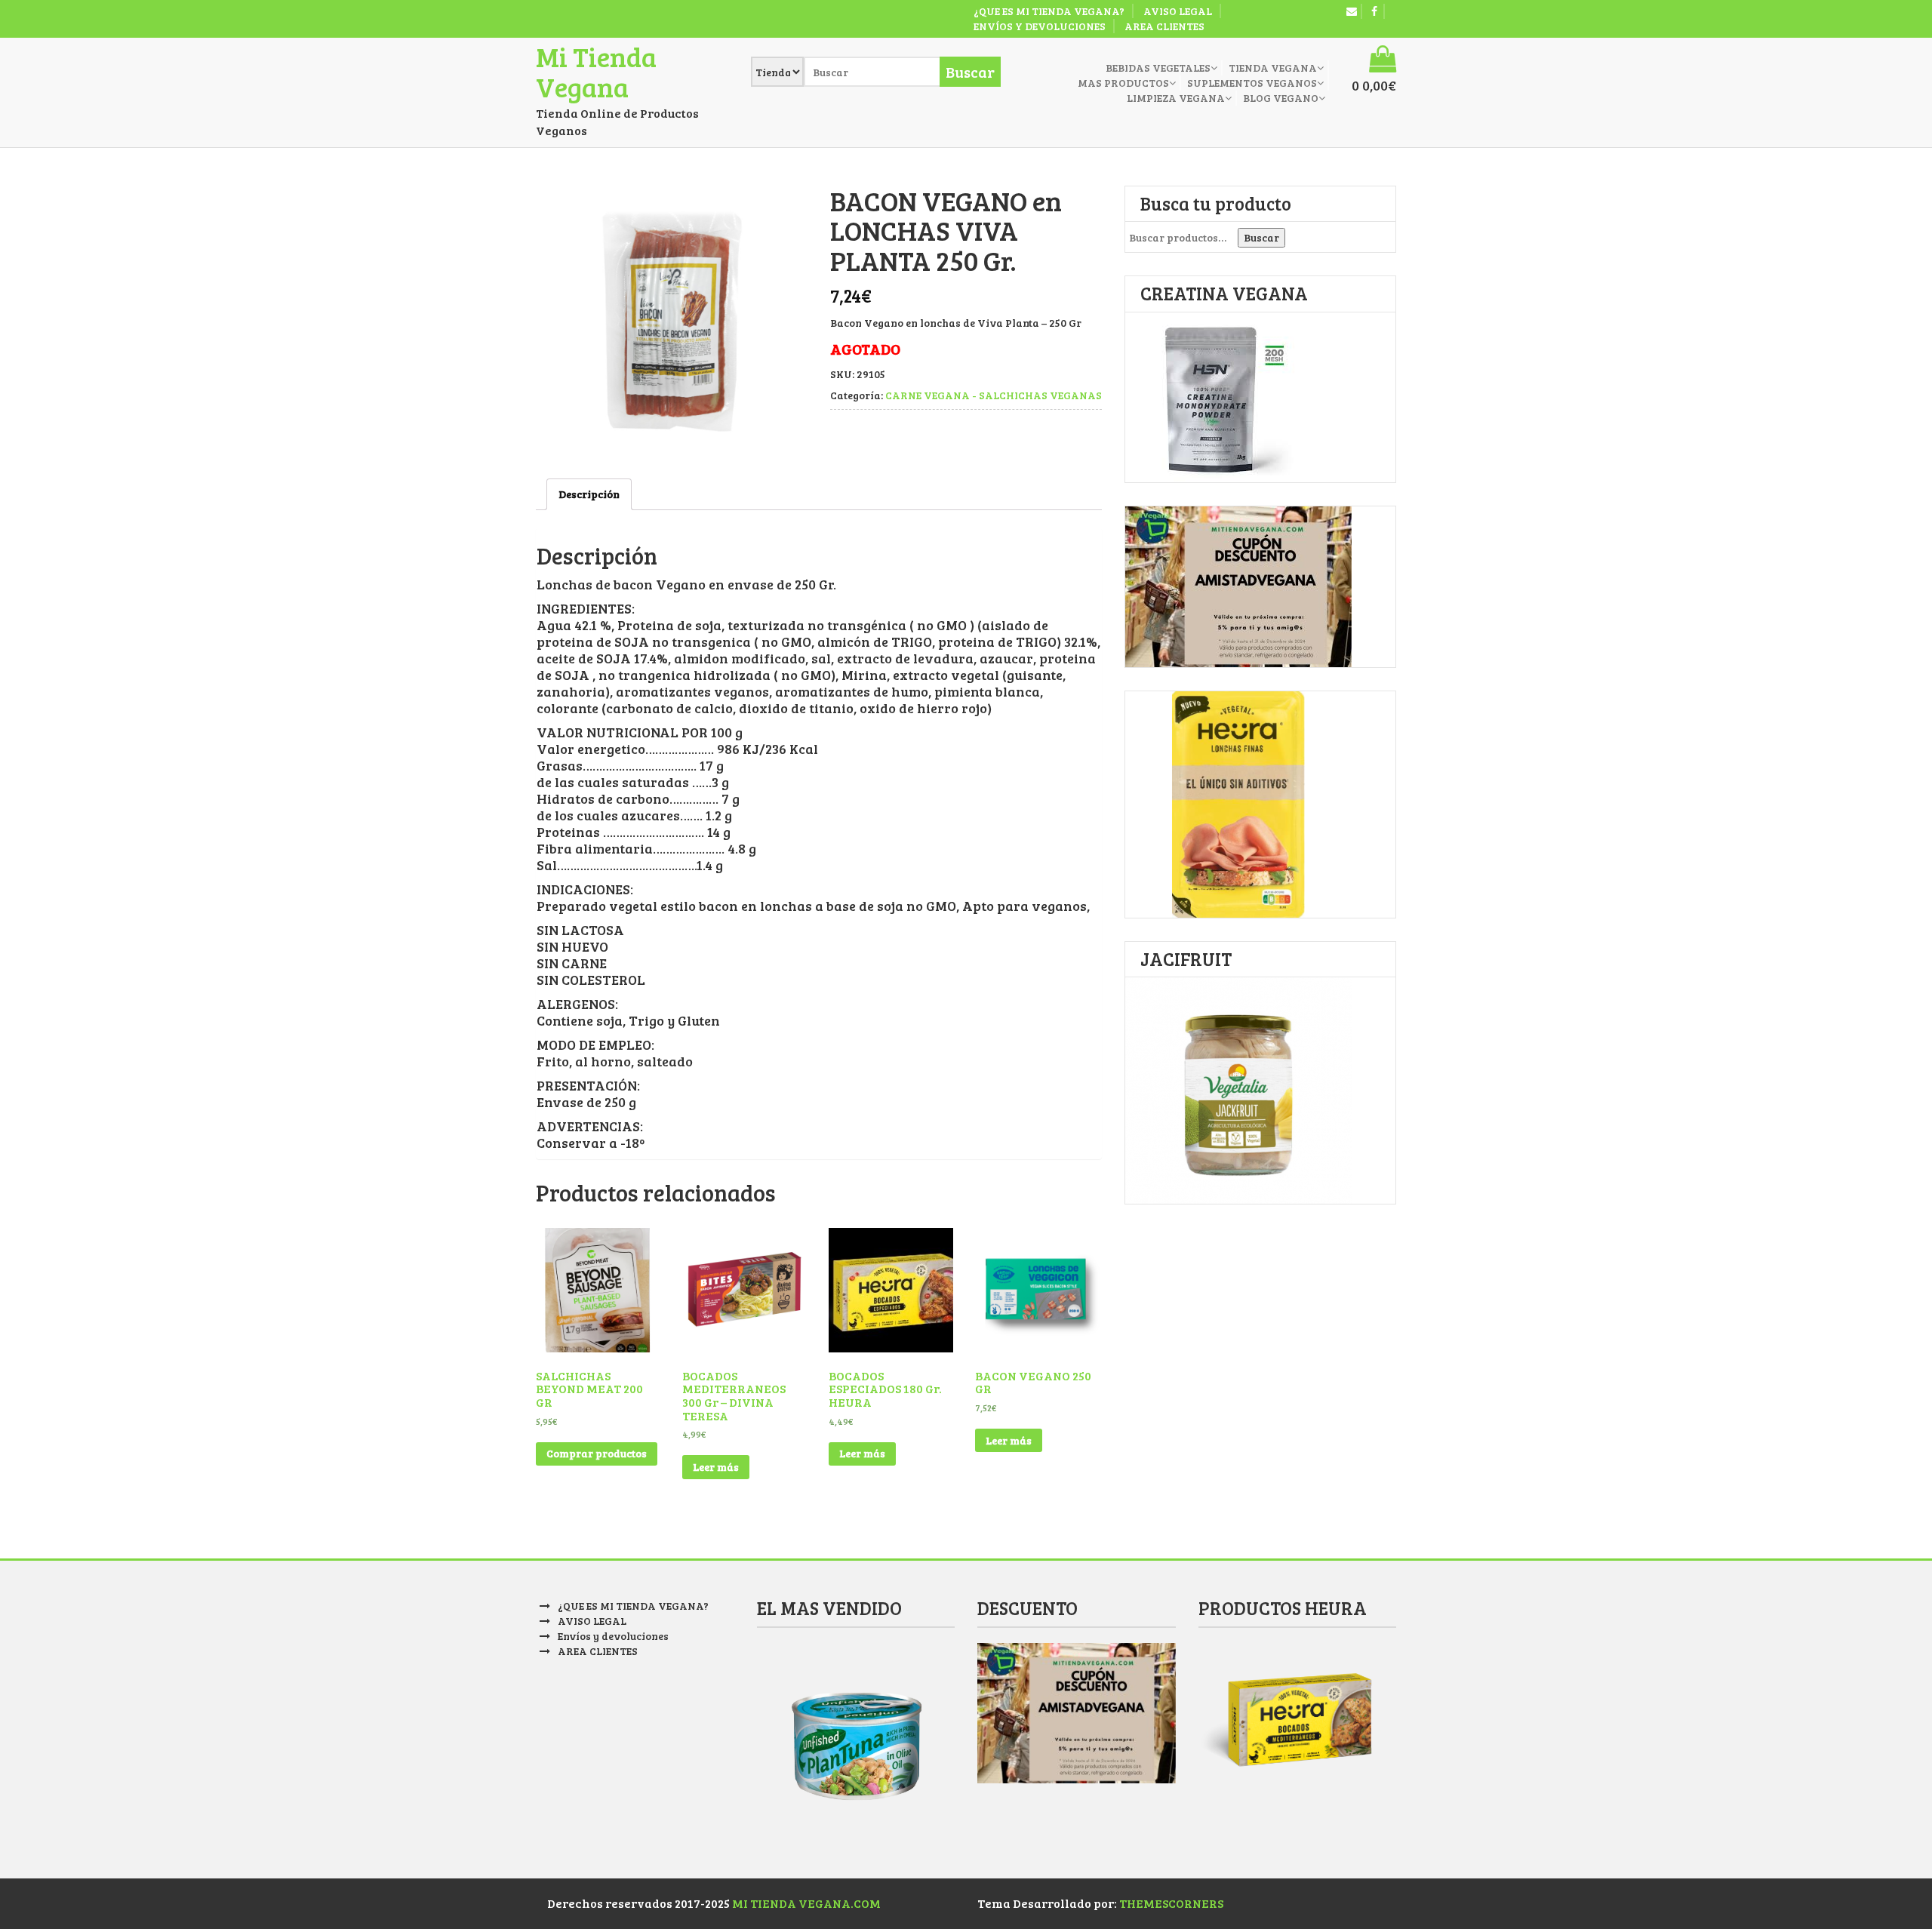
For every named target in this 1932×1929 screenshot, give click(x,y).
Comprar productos (597, 1453)
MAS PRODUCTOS (1123, 83)
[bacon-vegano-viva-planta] (672, 321)
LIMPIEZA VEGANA (1176, 98)
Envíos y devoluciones (1040, 26)
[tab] (589, 494)
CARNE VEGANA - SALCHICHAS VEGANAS (994, 395)
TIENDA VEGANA (1273, 68)
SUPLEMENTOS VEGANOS (1252, 83)
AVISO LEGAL (1178, 11)
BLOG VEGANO (1281, 98)
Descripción (589, 494)
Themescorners (1171, 1903)
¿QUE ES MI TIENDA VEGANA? (1049, 11)
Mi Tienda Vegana (596, 71)
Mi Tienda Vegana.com (806, 1903)
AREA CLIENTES (1164, 26)
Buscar (1261, 237)
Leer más (716, 1467)
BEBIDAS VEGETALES (1158, 68)
